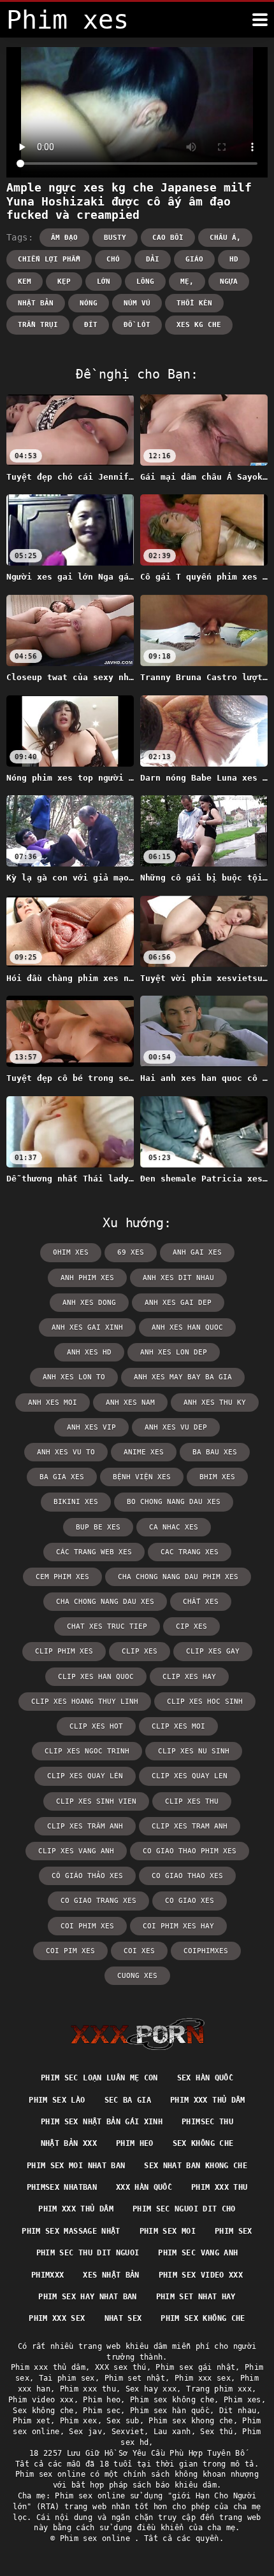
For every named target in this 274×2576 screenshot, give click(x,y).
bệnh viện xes (142, 1477)
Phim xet (32, 2421)
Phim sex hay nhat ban (87, 2297)
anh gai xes (197, 1252)
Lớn (104, 282)
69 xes (131, 1252)
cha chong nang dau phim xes (178, 1577)
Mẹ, (187, 282)
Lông (145, 282)
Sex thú (216, 2432)
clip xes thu (192, 1801)
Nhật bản (36, 303)
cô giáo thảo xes (87, 1876)
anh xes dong (89, 1303)
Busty (115, 238)
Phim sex (234, 2231)
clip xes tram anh (190, 1826)
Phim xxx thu (219, 2187)
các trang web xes (94, 1552)
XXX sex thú (121, 2367)
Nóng (89, 303)
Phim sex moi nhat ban (76, 2166)
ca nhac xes (174, 1527)
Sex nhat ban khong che (196, 2166)
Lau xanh (172, 2432)
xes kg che (199, 325)
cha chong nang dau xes (105, 1602)
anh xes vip (91, 1427)
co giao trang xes (98, 1901)
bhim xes (217, 1477)
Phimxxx (47, 2275)
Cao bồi (168, 238)
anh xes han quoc (187, 1327)
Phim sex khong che (191, 2421)
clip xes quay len (190, 1776)
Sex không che (203, 2143)
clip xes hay (189, 1677)
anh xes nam (130, 1403)
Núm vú (137, 303)
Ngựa (229, 282)
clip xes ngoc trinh (87, 1751)
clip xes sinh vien (96, 1801)
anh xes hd (89, 1352)
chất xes (201, 1602)
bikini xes (76, 1502)
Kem (25, 282)
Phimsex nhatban (62, 2187)
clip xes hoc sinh (205, 1702)
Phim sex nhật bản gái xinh (102, 2122)
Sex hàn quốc (205, 2078)
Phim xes (242, 2400)
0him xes (71, 1252)
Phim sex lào (57, 2100)
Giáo (194, 259)
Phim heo (135, 2143)
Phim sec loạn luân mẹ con (99, 2078)
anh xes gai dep (178, 1303)
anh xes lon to (74, 1377)
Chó (113, 259)
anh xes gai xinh (87, 1327)
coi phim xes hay (178, 1926)
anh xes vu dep (176, 1427)
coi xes (139, 1951)
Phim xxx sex (57, 2318)
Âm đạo (64, 238)
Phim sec (102, 2411)
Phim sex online (97, 2538)
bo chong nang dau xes (174, 1502)
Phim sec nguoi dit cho (184, 2209)
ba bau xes (215, 1452)
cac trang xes (190, 1552)
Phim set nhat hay (196, 2297)
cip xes (191, 1626)
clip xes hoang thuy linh (85, 1702)
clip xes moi (178, 1726)
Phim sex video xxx (201, 2275)
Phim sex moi (168, 2231)
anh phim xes (87, 1278)
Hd (234, 259)
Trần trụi (38, 325)
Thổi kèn (194, 303)
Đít (91, 325)
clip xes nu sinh (194, 1751)
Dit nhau (238, 2411)
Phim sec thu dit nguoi (88, 2253)
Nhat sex (123, 2318)
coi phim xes (87, 1926)
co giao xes (190, 1901)
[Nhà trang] (137, 2034)
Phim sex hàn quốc (170, 2411)
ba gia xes (62, 1477)
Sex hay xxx (151, 2389)
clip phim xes (64, 1651)
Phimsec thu (207, 2122)
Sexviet (128, 2432)
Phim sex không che (203, 2318)
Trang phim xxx (219, 2389)
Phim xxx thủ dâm (208, 2100)
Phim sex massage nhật (71, 2231)
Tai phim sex (67, 2378)
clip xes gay (213, 1651)
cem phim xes (62, 1577)
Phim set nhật (135, 2378)
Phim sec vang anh (198, 2253)
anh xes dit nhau (178, 1278)
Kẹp (64, 282)
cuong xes (137, 1976)
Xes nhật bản (111, 2275)
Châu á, (225, 238)
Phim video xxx (41, 2400)
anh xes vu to (66, 1452)
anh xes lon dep (174, 1352)
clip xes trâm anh (85, 1826)
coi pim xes (70, 1951)
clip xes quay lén (85, 1776)
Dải (153, 259)
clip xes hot (96, 1726)
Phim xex (79, 2421)
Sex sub (123, 2421)
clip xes (140, 1651)
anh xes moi (53, 1403)
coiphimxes (206, 1951)
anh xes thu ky (215, 1403)
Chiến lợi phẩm (49, 259)
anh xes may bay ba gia (183, 1377)
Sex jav (85, 2432)
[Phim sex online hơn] (260, 20)
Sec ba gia (128, 2100)
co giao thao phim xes (190, 1851)
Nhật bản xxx (69, 2143)
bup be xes (98, 1527)
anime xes (144, 1452)
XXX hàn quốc (144, 2187)
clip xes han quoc (96, 1677)
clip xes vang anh (76, 1851)
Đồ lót (137, 325)
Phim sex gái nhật (195, 2367)
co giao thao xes (187, 1876)
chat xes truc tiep (107, 1626)
